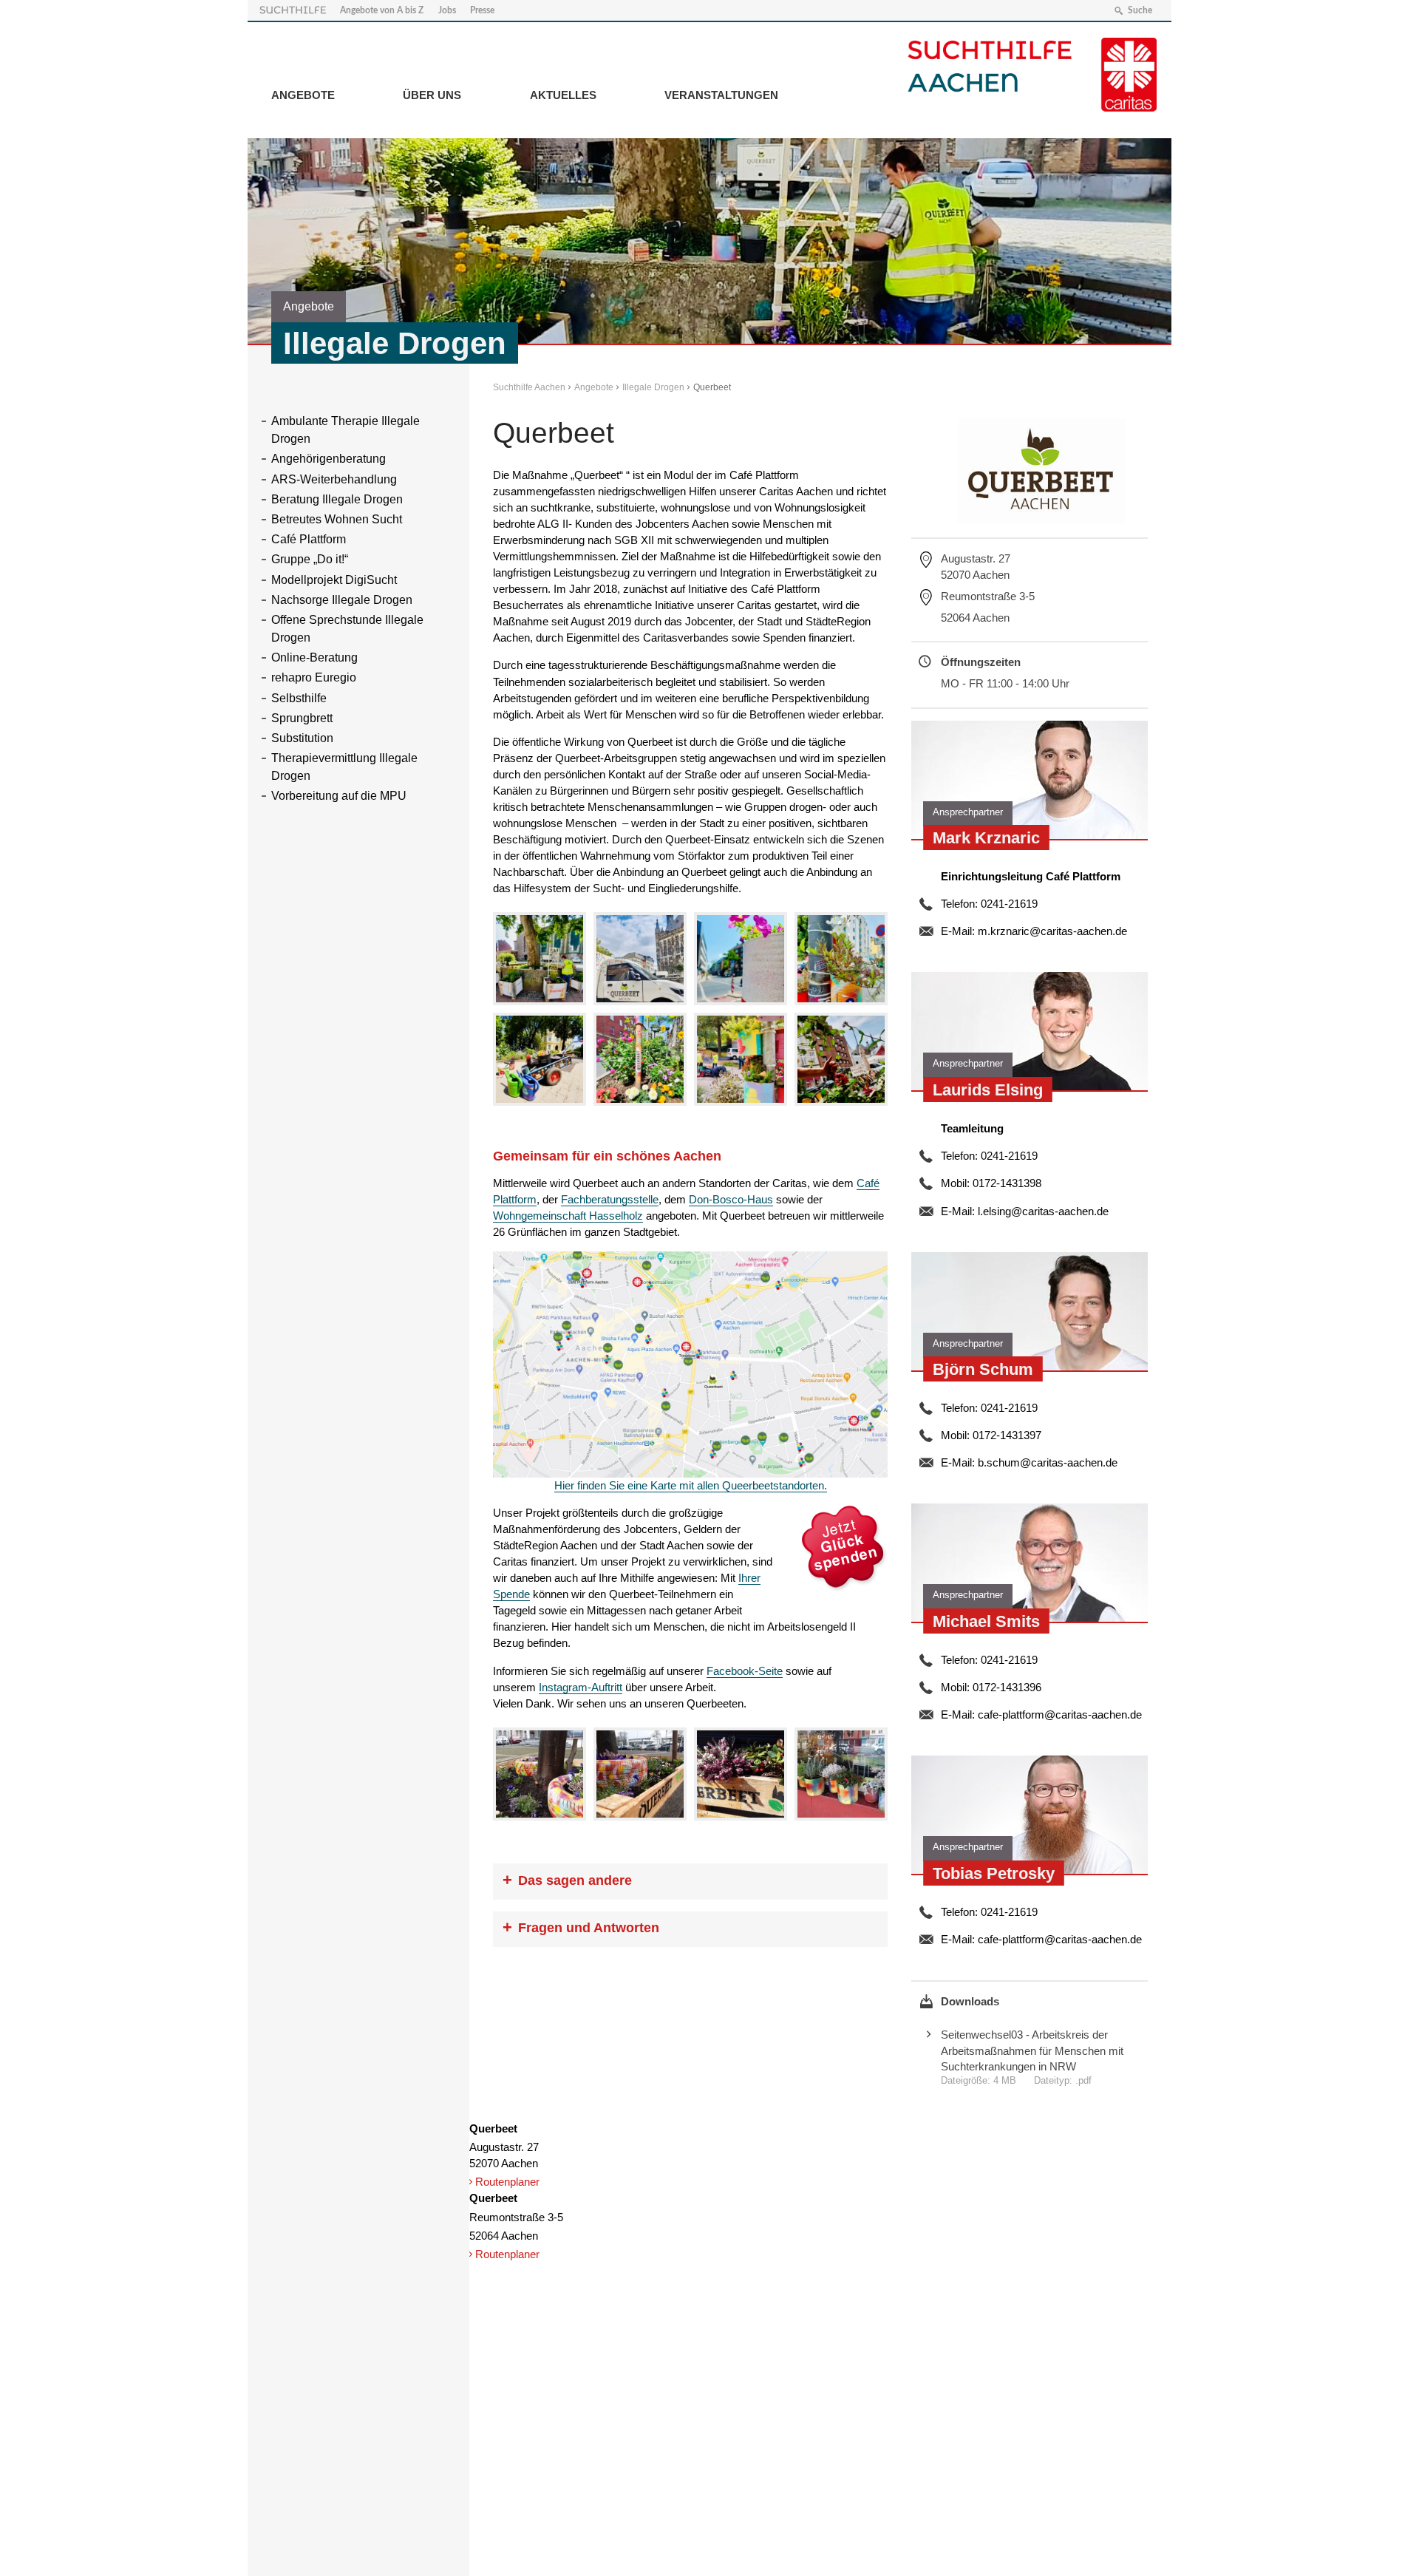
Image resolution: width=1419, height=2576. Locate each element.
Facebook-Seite (745, 1671)
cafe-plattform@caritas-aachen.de (1060, 1714)
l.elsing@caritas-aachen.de (1043, 1211)
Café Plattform (309, 539)
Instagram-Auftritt (581, 1687)
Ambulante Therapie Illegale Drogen (346, 430)
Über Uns (432, 95)
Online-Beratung (314, 657)
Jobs (447, 10)
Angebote (303, 95)
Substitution (302, 738)
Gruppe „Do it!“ (310, 559)
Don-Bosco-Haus (731, 1199)
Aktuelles (563, 95)
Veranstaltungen (721, 95)
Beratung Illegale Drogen (337, 499)
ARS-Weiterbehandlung (334, 479)
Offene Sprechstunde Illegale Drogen (347, 629)
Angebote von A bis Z (382, 10)
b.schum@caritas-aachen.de (1048, 1462)
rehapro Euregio (314, 677)
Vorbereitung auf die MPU (339, 796)
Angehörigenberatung (329, 459)
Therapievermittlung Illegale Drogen (344, 767)
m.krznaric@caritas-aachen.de (1052, 931)
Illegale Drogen (653, 387)
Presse (482, 10)
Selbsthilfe (299, 698)
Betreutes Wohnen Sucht (337, 519)
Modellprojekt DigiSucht (334, 580)
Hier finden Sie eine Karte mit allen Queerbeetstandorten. (691, 1485)
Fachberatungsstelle (610, 1199)
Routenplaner (507, 2182)
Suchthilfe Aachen (529, 387)
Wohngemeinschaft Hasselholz (568, 1216)
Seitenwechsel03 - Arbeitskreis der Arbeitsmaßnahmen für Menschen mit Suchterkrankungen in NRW (1032, 2050)
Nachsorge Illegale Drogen (342, 600)
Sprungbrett (302, 718)
